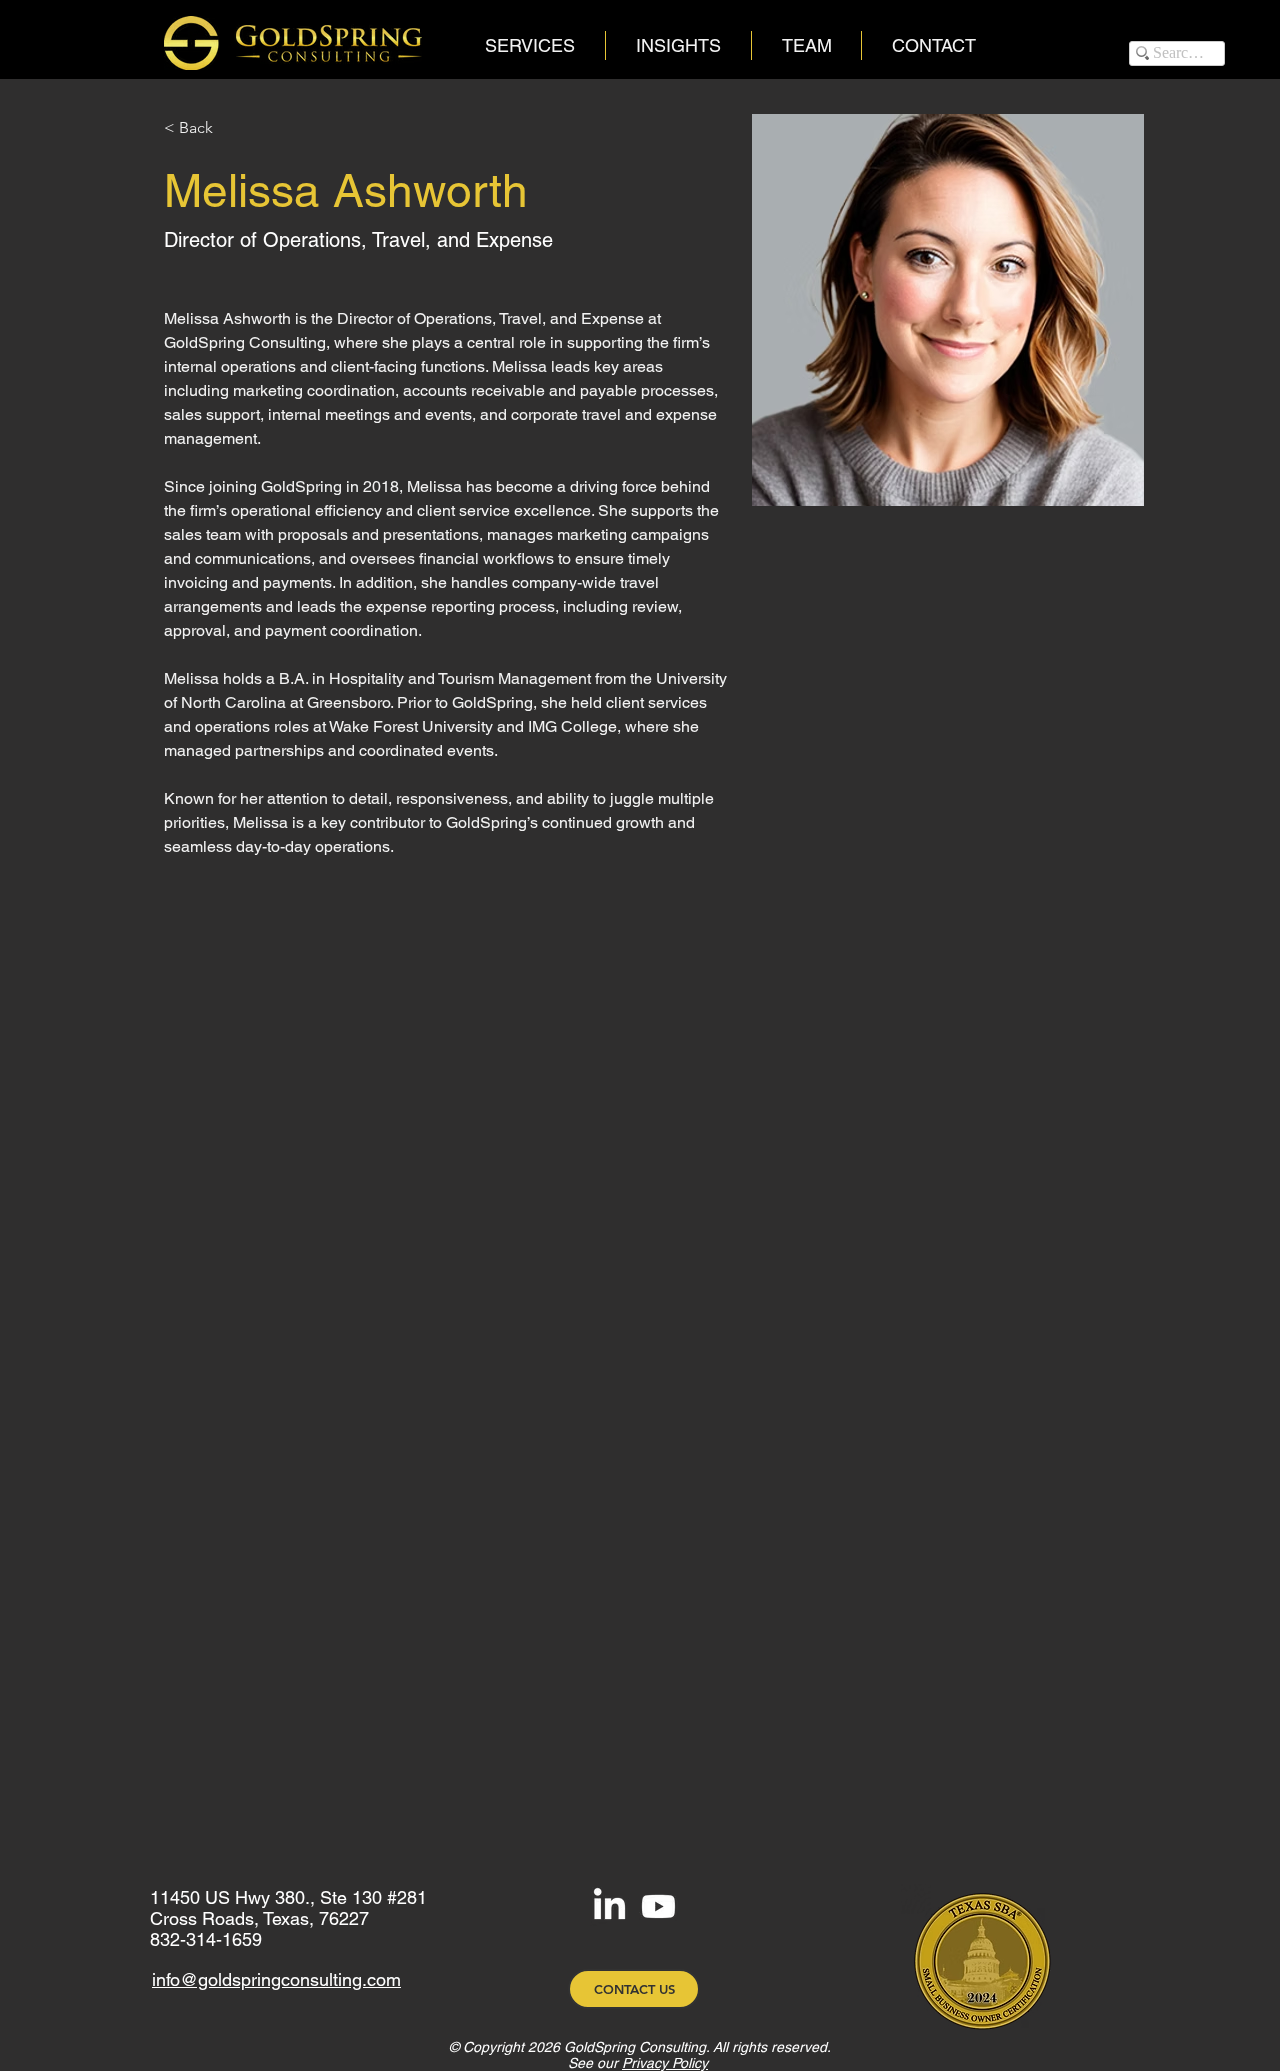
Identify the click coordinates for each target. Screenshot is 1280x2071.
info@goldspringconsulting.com (276, 1979)
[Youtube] (658, 1906)
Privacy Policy (665, 2063)
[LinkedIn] (609, 1906)
